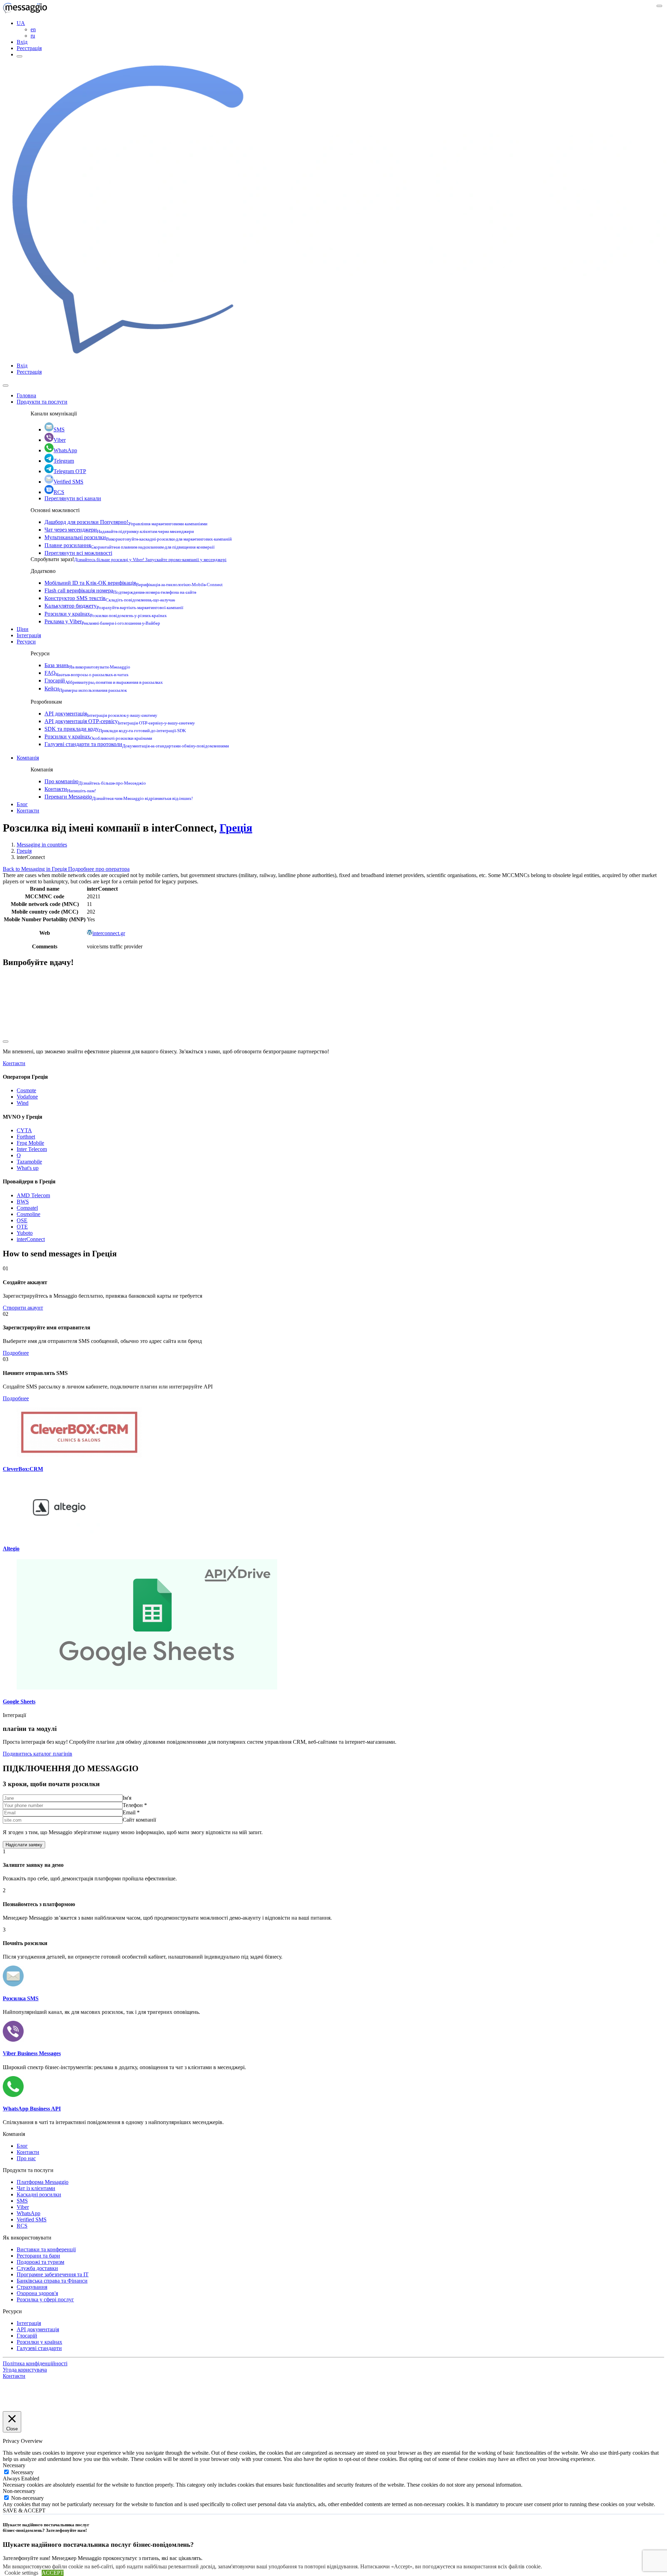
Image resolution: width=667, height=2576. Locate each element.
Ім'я (127, 1798)
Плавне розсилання (130, 545)
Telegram (64, 461)
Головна (26, 395)
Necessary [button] (14, 2465)
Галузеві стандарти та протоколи (137, 744)
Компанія (28, 758)
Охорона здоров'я (37, 2293)
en (33, 29)
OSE (22, 1220)
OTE (22, 1227)
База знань (87, 665)
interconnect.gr (109, 933)
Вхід (22, 42)
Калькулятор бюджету (114, 606)
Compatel (27, 1208)
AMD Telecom (33, 1195)
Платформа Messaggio (43, 2182)
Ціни (23, 629)
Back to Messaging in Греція (35, 869)
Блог (22, 804)
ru (33, 36)
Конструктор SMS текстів (110, 598)
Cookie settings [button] (21, 2573)
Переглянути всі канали (73, 498)
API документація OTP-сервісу (120, 721)
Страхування (32, 2287)
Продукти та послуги (42, 402)
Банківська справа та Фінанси (52, 2281)
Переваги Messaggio (119, 797)
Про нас (26, 2158)
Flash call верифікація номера (120, 590)
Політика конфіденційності (35, 2363)
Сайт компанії (139, 1820)
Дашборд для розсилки (126, 522)
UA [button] (21, 23)
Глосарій (104, 681)
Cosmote (26, 1090)
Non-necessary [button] (19, 2491)
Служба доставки (37, 2268)
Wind (23, 1103)
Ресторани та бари (38, 2256)
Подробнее (16, 1353)
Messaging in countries (42, 845)
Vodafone (27, 1097)
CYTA (24, 1130)
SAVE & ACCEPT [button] (24, 2510)
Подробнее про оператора (99, 869)
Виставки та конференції (46, 2249)
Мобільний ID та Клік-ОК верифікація (134, 583)
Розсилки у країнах (106, 614)
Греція (236, 828)
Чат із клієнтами (36, 2188)
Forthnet (26, 1137)
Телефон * (135, 1805)
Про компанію (95, 781)
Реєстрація (29, 48)
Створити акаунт (23, 1308)
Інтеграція (29, 635)
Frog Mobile (30, 1143)
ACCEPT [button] (53, 2573)
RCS (59, 492)
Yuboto (25, 1233)
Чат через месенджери (119, 530)
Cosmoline (28, 1214)
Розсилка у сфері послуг (45, 2299)
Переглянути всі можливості (78, 553)
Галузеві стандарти (39, 2348)
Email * (131, 1812)
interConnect (31, 1239)
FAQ (87, 673)
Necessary (22, 2472)
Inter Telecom (32, 1149)
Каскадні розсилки (39, 2194)
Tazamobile (29, 1162)
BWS (23, 1202)
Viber (60, 440)
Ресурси (26, 642)
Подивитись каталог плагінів (38, 1754)
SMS (59, 430)
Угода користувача (25, 2370)
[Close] (6, 386)
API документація (101, 714)
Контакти (70, 789)
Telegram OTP (70, 471)
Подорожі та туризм (40, 2262)
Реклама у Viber (102, 621)
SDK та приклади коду (115, 729)
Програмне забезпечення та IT (53, 2274)
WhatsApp (65, 450)
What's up (28, 1168)
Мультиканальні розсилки (138, 537)
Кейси (86, 688)
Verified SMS (68, 482)
